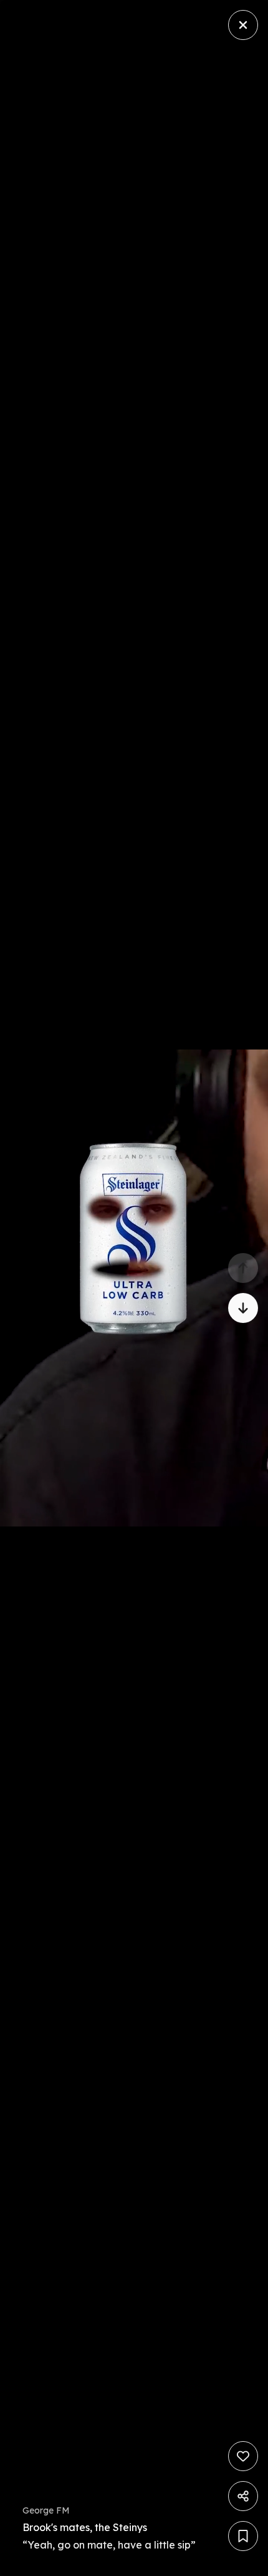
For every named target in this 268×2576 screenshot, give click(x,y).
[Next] (243, 1308)
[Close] (243, 25)
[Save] (243, 2536)
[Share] (243, 2496)
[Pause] (134, 1288)
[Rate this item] (243, 2456)
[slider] (255, 2563)
